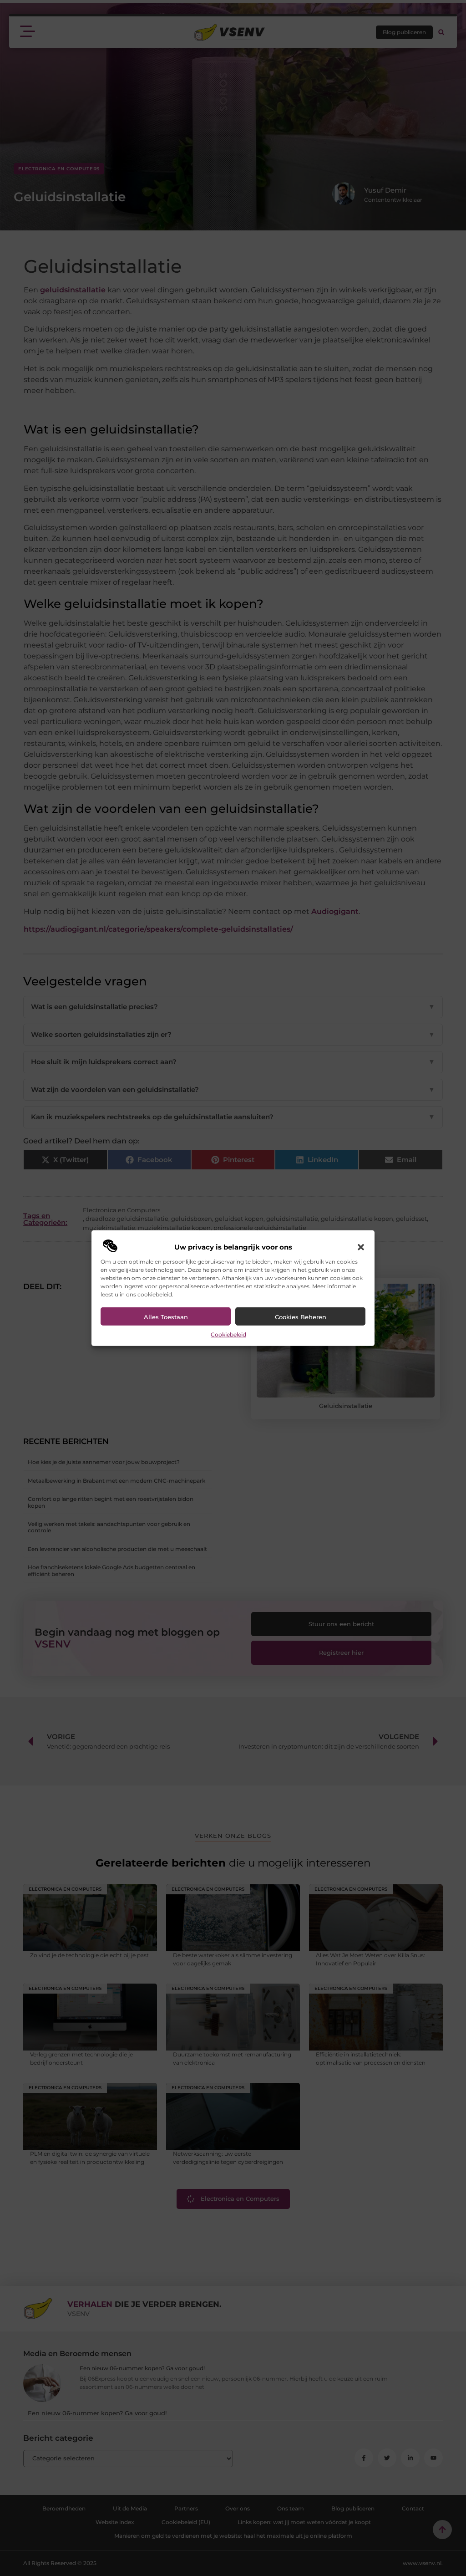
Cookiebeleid (228, 1334)
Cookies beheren (301, 1317)
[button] (361, 1247)
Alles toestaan (166, 1317)
